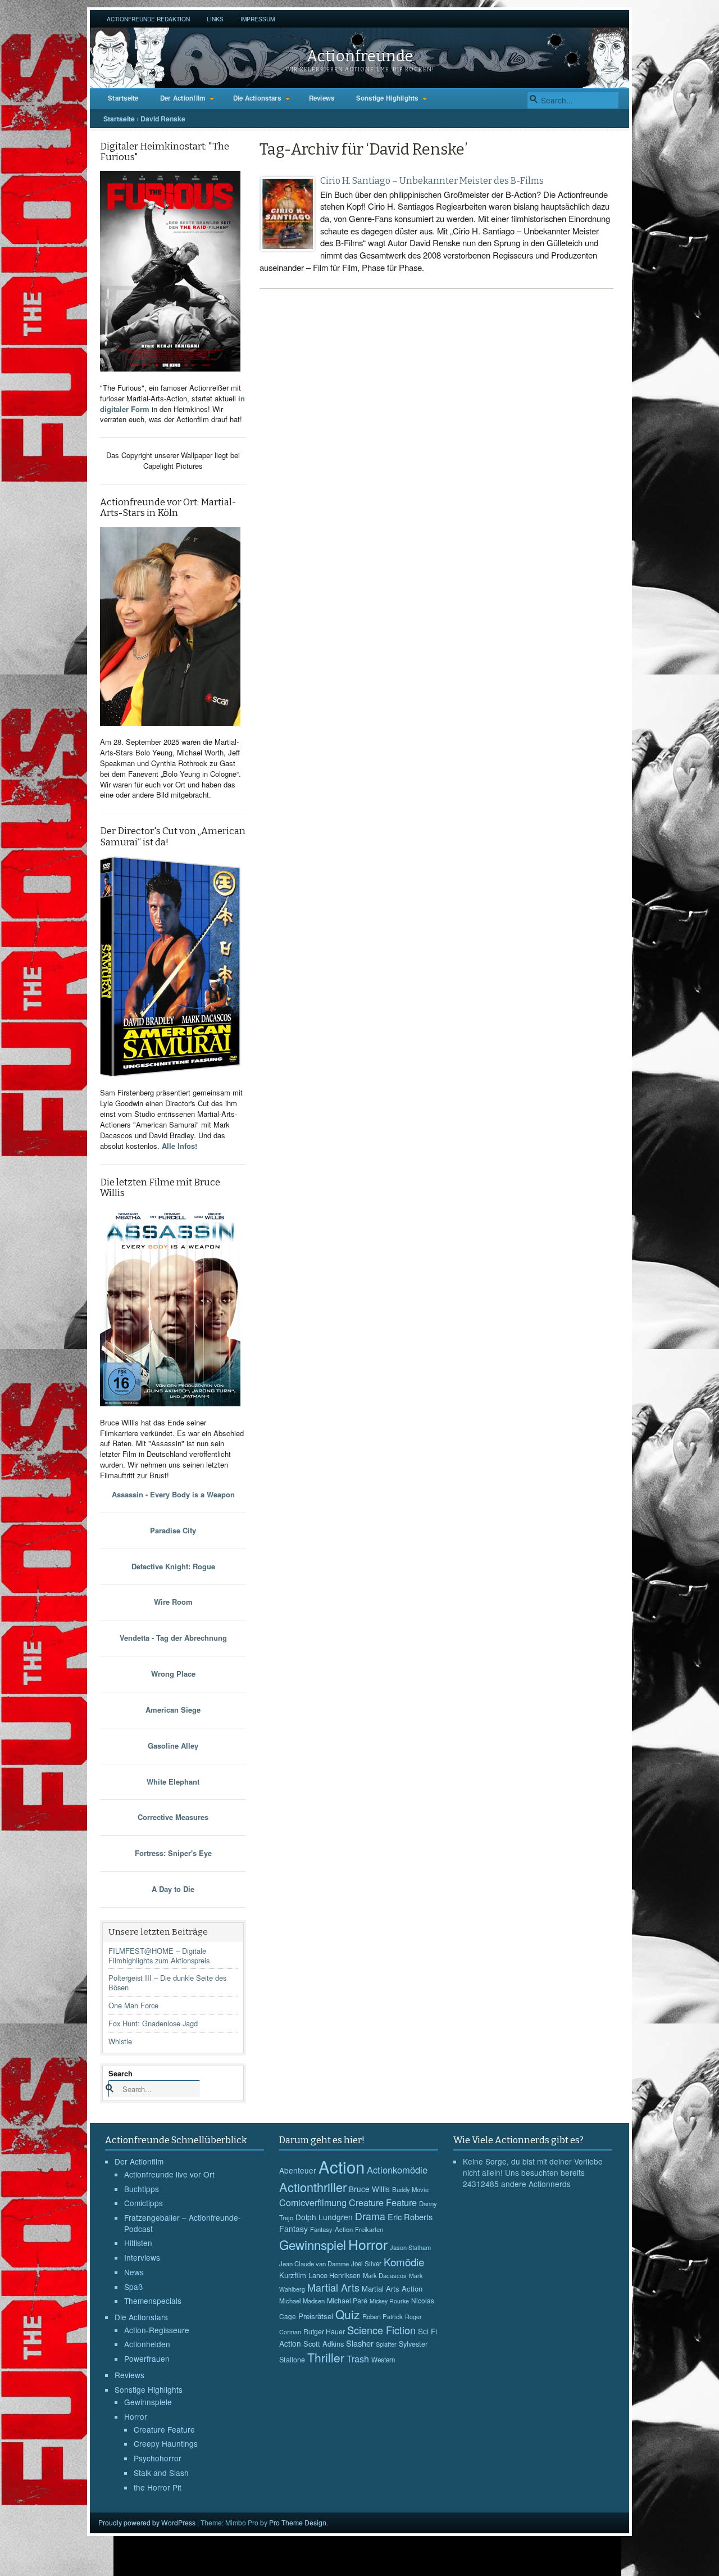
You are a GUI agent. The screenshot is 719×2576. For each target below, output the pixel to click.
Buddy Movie (410, 2189)
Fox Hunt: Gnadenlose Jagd (153, 2023)
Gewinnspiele (148, 2402)
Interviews (142, 2257)
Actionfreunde (360, 56)
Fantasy (293, 2229)
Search (120, 2073)
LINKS (215, 19)
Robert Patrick (383, 2316)
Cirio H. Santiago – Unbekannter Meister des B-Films (432, 181)
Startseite (123, 98)
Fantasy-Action (331, 2229)
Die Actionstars (257, 98)
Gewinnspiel (313, 2244)
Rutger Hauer (324, 2331)
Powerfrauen (147, 2358)
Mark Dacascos (385, 2275)
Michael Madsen (302, 2301)
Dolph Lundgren (324, 2217)
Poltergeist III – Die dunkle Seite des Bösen (167, 1982)
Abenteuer (298, 2170)
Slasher (360, 2343)
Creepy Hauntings (166, 2443)
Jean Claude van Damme (314, 2263)
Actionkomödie (397, 2170)
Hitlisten (138, 2243)
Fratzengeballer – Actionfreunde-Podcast (183, 2223)
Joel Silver (366, 2263)
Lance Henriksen (335, 2275)
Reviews (322, 98)
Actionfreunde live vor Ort (169, 2174)
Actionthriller (313, 2187)
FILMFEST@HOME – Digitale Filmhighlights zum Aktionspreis (159, 1955)
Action (342, 2166)
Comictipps (144, 2203)
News (134, 2272)
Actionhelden (147, 2344)
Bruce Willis (369, 2189)
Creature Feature (164, 2429)
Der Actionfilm (183, 98)
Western (383, 2360)
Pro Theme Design (298, 2522)
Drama (370, 2216)
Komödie (404, 2262)
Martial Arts (333, 2287)
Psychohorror (158, 2458)
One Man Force (133, 2005)
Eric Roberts (410, 2217)
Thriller (326, 2357)
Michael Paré (347, 2301)
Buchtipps (142, 2189)
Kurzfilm (293, 2275)
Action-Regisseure (157, 2330)
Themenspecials (153, 2301)
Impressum (258, 19)
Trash (358, 2359)
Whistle (120, 2041)
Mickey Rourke (389, 2301)
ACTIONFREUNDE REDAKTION (148, 19)
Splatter (386, 2344)
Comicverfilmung (313, 2202)
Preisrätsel (316, 2316)
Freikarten (369, 2229)
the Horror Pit (158, 2487)
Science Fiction (381, 2330)
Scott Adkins (324, 2344)
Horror (136, 2416)
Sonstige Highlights (387, 98)
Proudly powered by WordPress (147, 2522)
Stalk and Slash (161, 2473)
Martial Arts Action (392, 2288)
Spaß (133, 2287)
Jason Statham (410, 2247)
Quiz (348, 2314)
